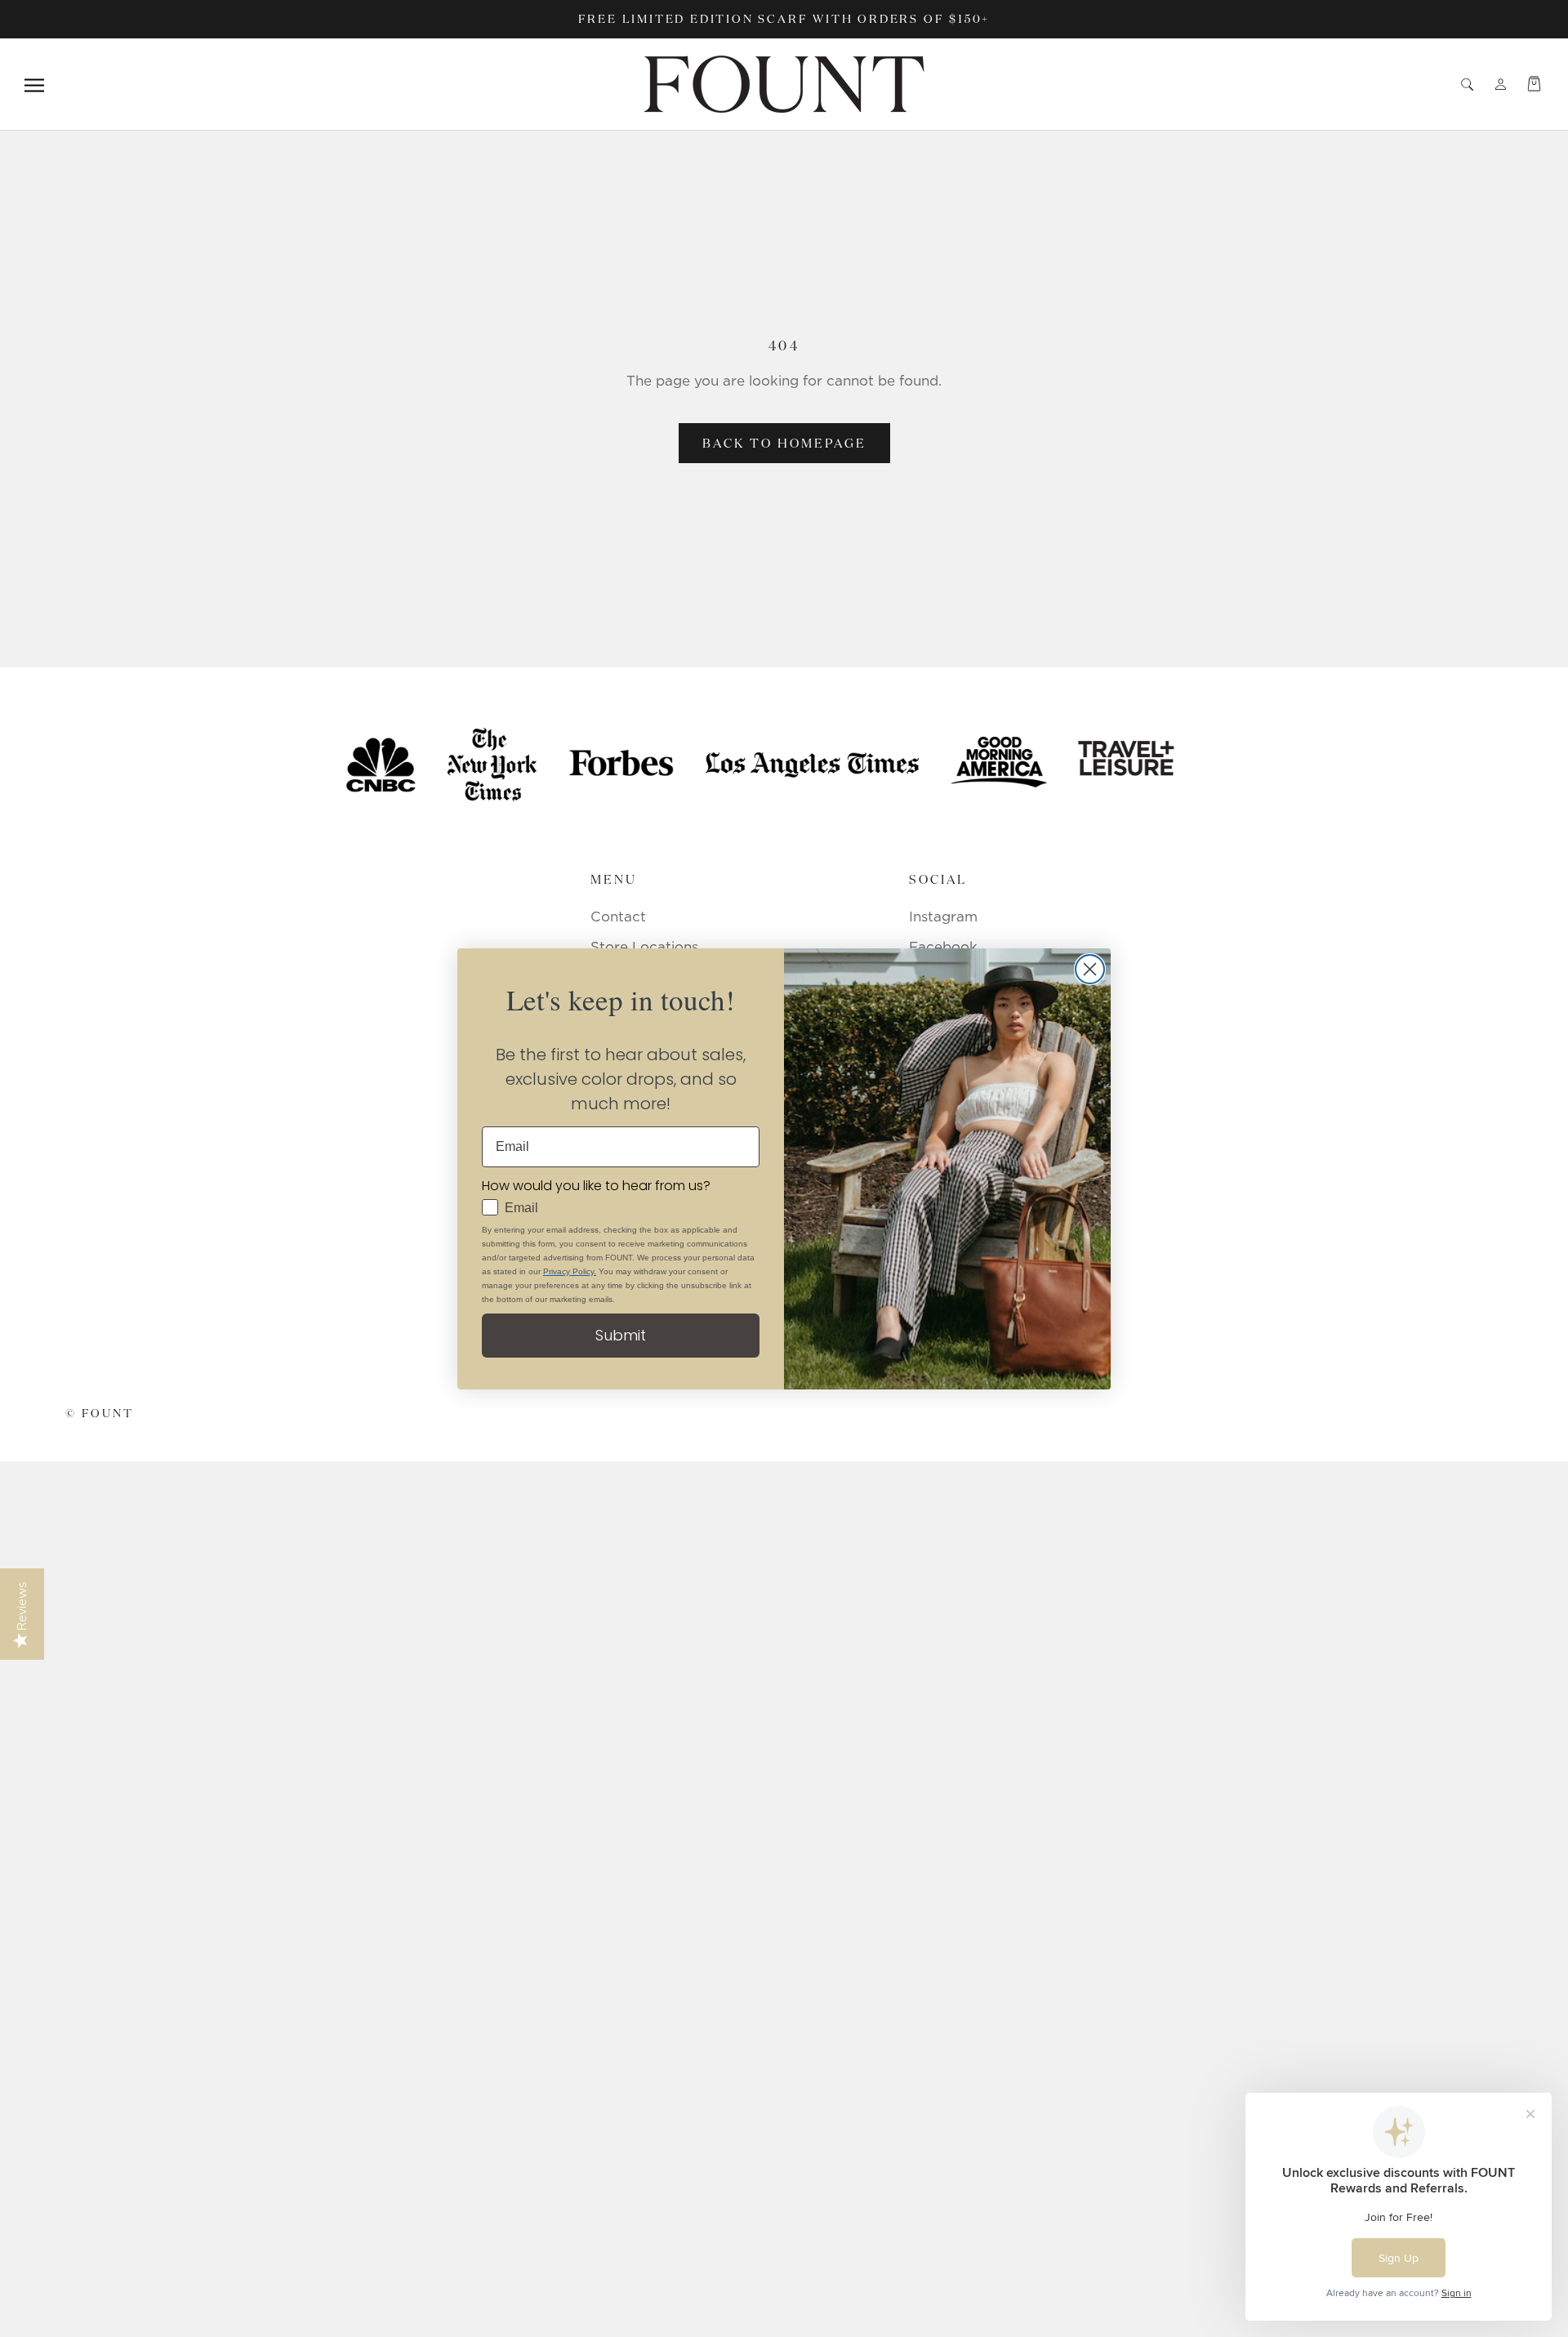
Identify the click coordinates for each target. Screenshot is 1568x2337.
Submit (621, 1335)
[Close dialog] (1090, 969)
